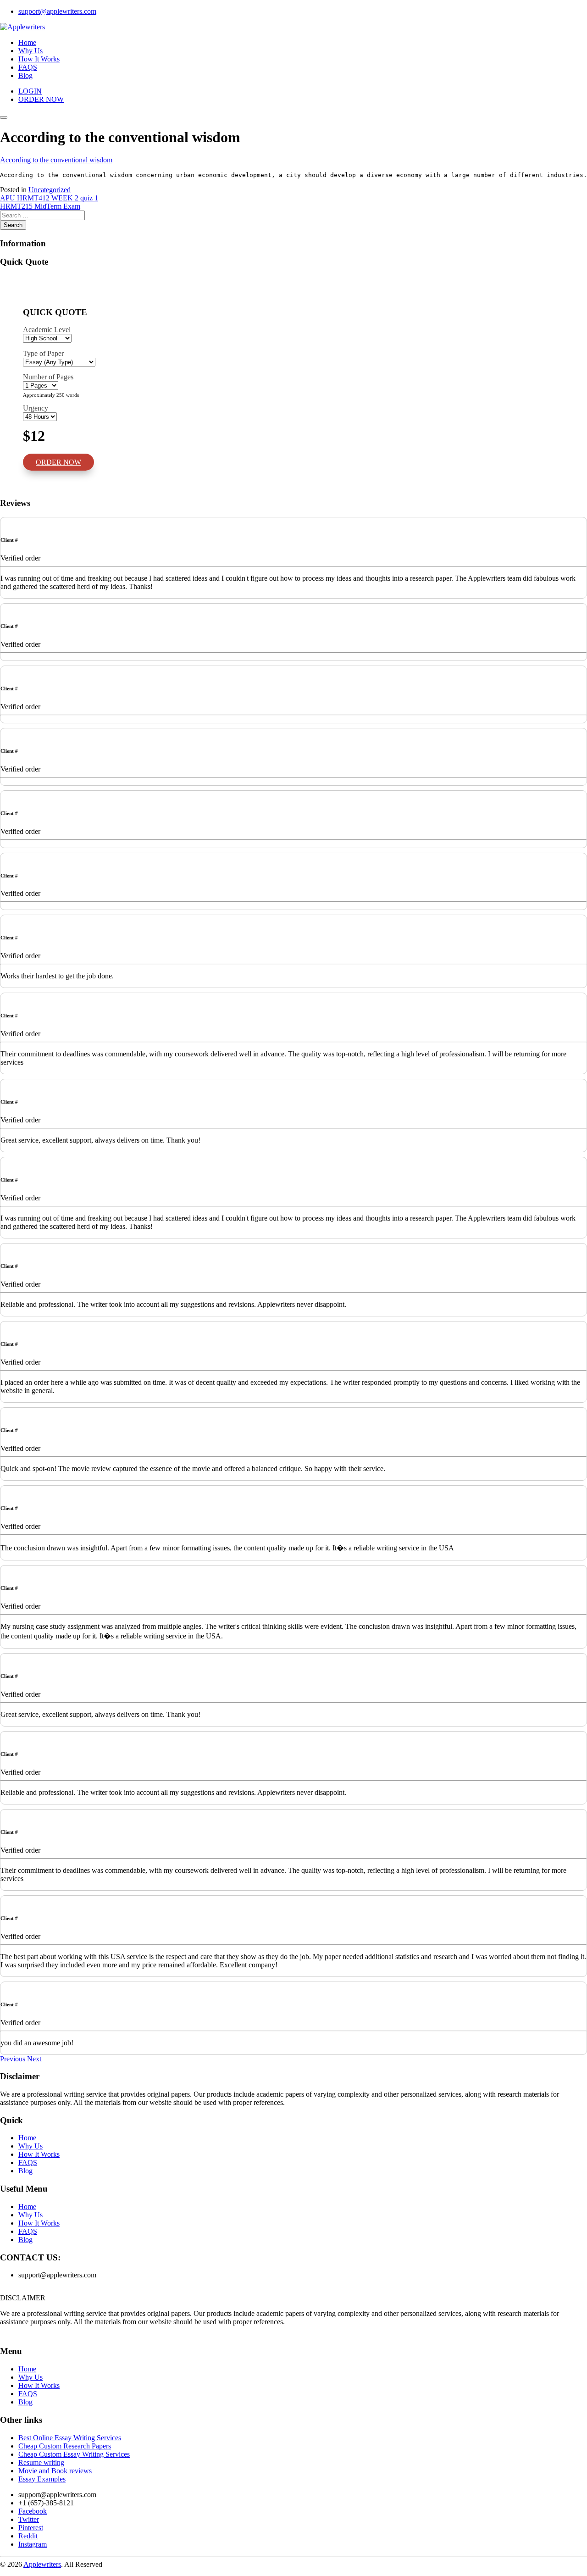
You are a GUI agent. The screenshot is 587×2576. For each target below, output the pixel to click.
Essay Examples (42, 2479)
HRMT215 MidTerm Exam (40, 206)
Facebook (33, 2511)
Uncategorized (50, 190)
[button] (14, 2059)
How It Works (39, 59)
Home (27, 42)
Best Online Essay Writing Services (70, 2438)
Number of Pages (48, 377)
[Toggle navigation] (4, 117)
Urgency (36, 408)
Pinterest (31, 2528)
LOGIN (30, 91)
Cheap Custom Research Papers (65, 2446)
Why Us (30, 51)
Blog (25, 75)
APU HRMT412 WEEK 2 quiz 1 (49, 198)
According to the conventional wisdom (56, 160)
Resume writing (41, 2462)
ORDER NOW (41, 99)
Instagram (33, 2544)
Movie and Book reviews (55, 2471)
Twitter (29, 2519)
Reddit (28, 2536)
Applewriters (42, 2564)
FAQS (28, 67)
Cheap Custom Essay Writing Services (74, 2454)
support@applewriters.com (57, 11)
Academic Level (47, 330)
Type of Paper (43, 353)
